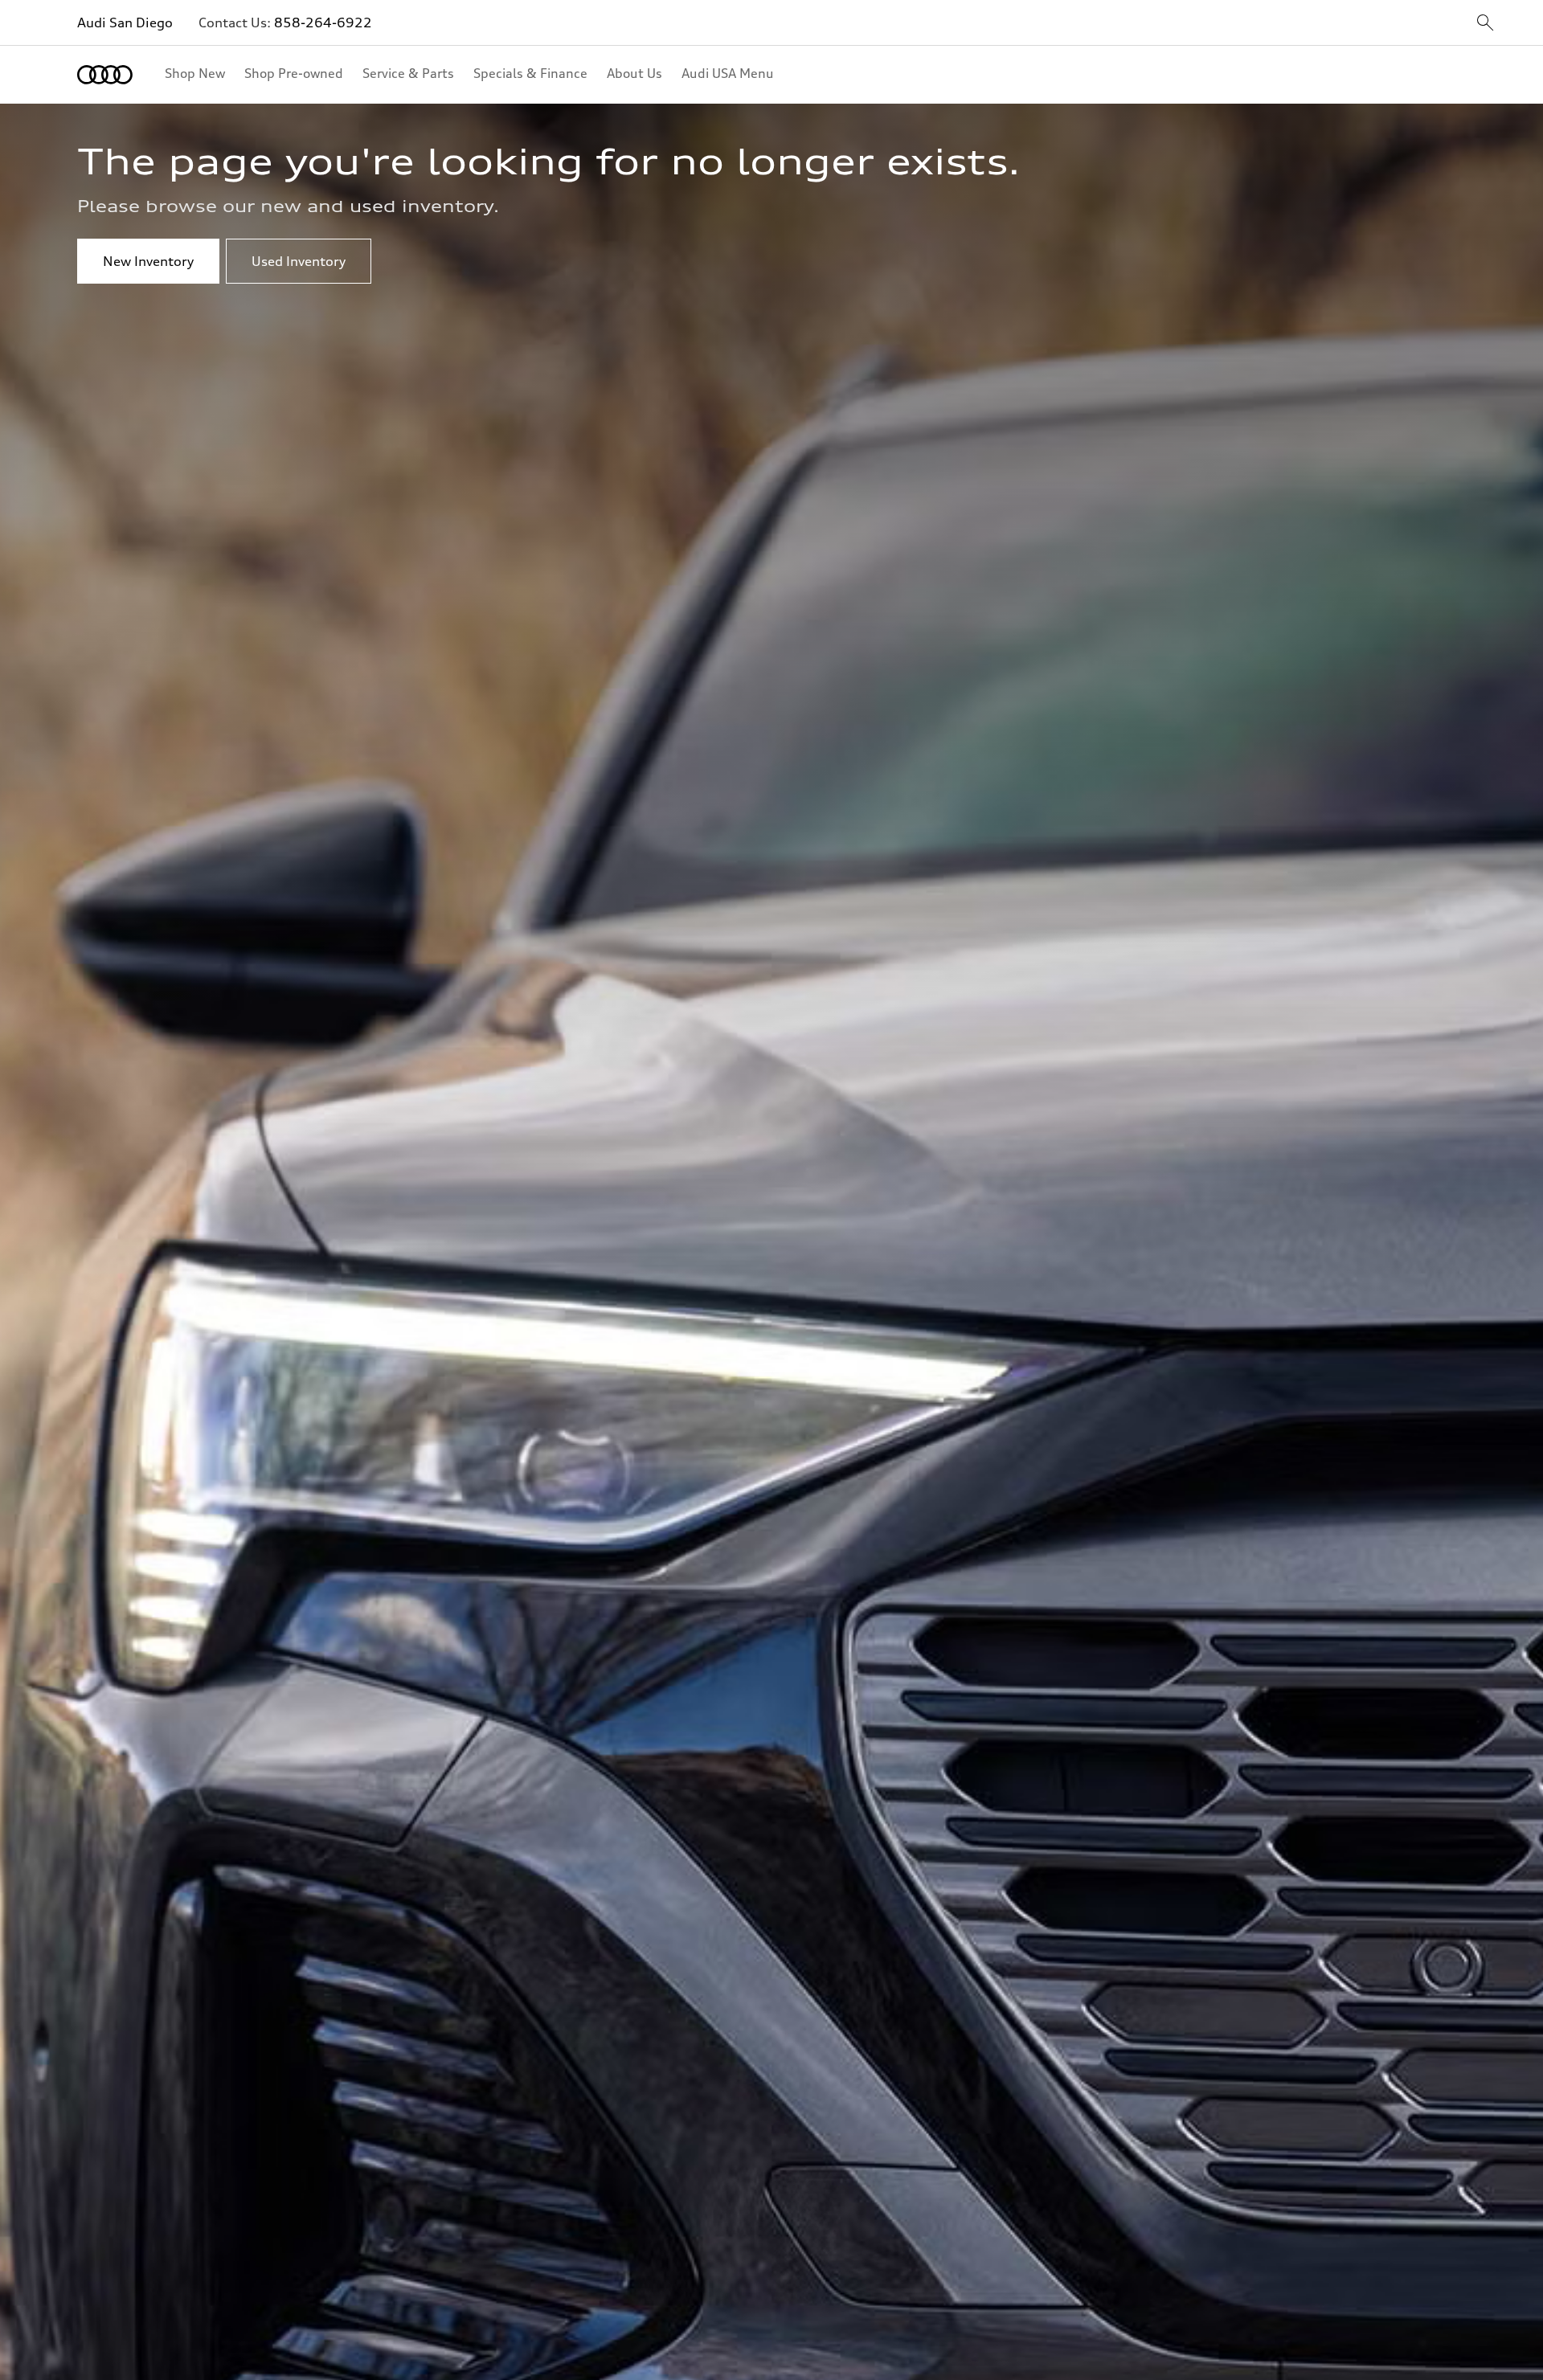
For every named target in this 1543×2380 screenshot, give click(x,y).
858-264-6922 (323, 22)
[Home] (105, 75)
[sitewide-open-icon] (1485, 24)
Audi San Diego (125, 22)
